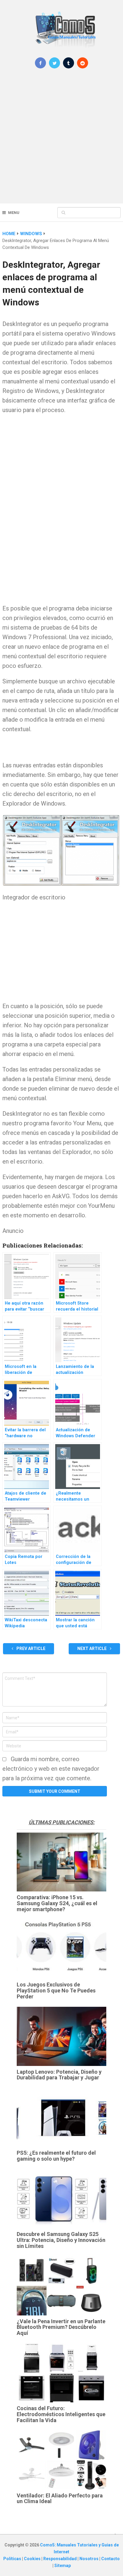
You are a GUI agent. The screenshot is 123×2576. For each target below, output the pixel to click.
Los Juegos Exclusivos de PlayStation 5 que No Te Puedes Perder (56, 1990)
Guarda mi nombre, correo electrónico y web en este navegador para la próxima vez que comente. (51, 1769)
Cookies (33, 2559)
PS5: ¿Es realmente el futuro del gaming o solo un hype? (56, 2156)
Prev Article (30, 1649)
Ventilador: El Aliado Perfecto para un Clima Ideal (60, 2498)
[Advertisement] (61, 140)
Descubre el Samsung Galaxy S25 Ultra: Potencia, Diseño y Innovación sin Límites (61, 2240)
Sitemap (63, 2566)
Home (9, 234)
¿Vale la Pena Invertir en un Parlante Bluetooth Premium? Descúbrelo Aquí (61, 2327)
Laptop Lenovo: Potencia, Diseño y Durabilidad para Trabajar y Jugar (59, 2075)
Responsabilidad (60, 2559)
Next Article (92, 1649)
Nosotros (89, 2559)
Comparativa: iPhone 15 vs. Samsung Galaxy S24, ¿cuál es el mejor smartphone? (57, 1903)
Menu (14, 213)
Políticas (13, 2559)
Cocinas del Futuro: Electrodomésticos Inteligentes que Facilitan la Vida (61, 2414)
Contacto (110, 2559)
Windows (31, 234)
